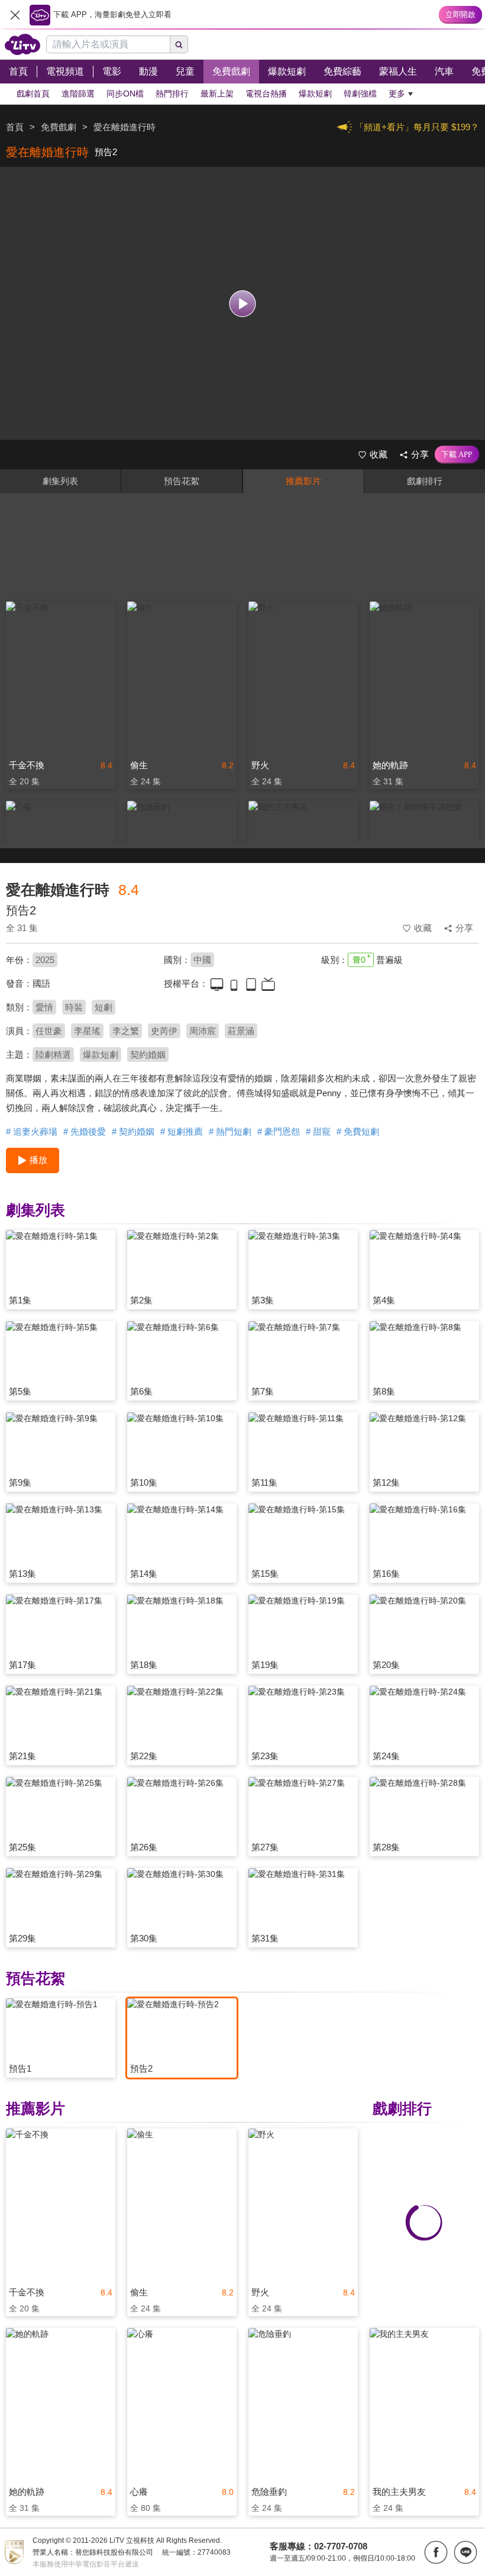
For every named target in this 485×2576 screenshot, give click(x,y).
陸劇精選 (53, 1054)
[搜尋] (179, 44)
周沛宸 (203, 1031)
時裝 (74, 1007)
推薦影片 (303, 481)
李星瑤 (87, 1031)
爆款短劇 (101, 1054)
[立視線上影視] (22, 44)
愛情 (44, 1007)
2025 (45, 960)
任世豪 (49, 1031)
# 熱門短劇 (230, 1131)
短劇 (104, 1007)
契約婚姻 (148, 1054)
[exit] (15, 15)
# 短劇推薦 (182, 1131)
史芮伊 (164, 1031)
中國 (202, 960)
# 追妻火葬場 (32, 1131)
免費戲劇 (59, 127)
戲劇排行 (425, 481)
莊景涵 (241, 1031)
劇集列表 (60, 481)
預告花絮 (182, 481)
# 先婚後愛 (85, 1131)
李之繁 (126, 1031)
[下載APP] (457, 455)
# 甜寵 (318, 1131)
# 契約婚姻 (133, 1131)
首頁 (15, 127)
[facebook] (436, 2552)
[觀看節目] (243, 303)
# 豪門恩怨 (279, 1131)
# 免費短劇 (358, 1131)
